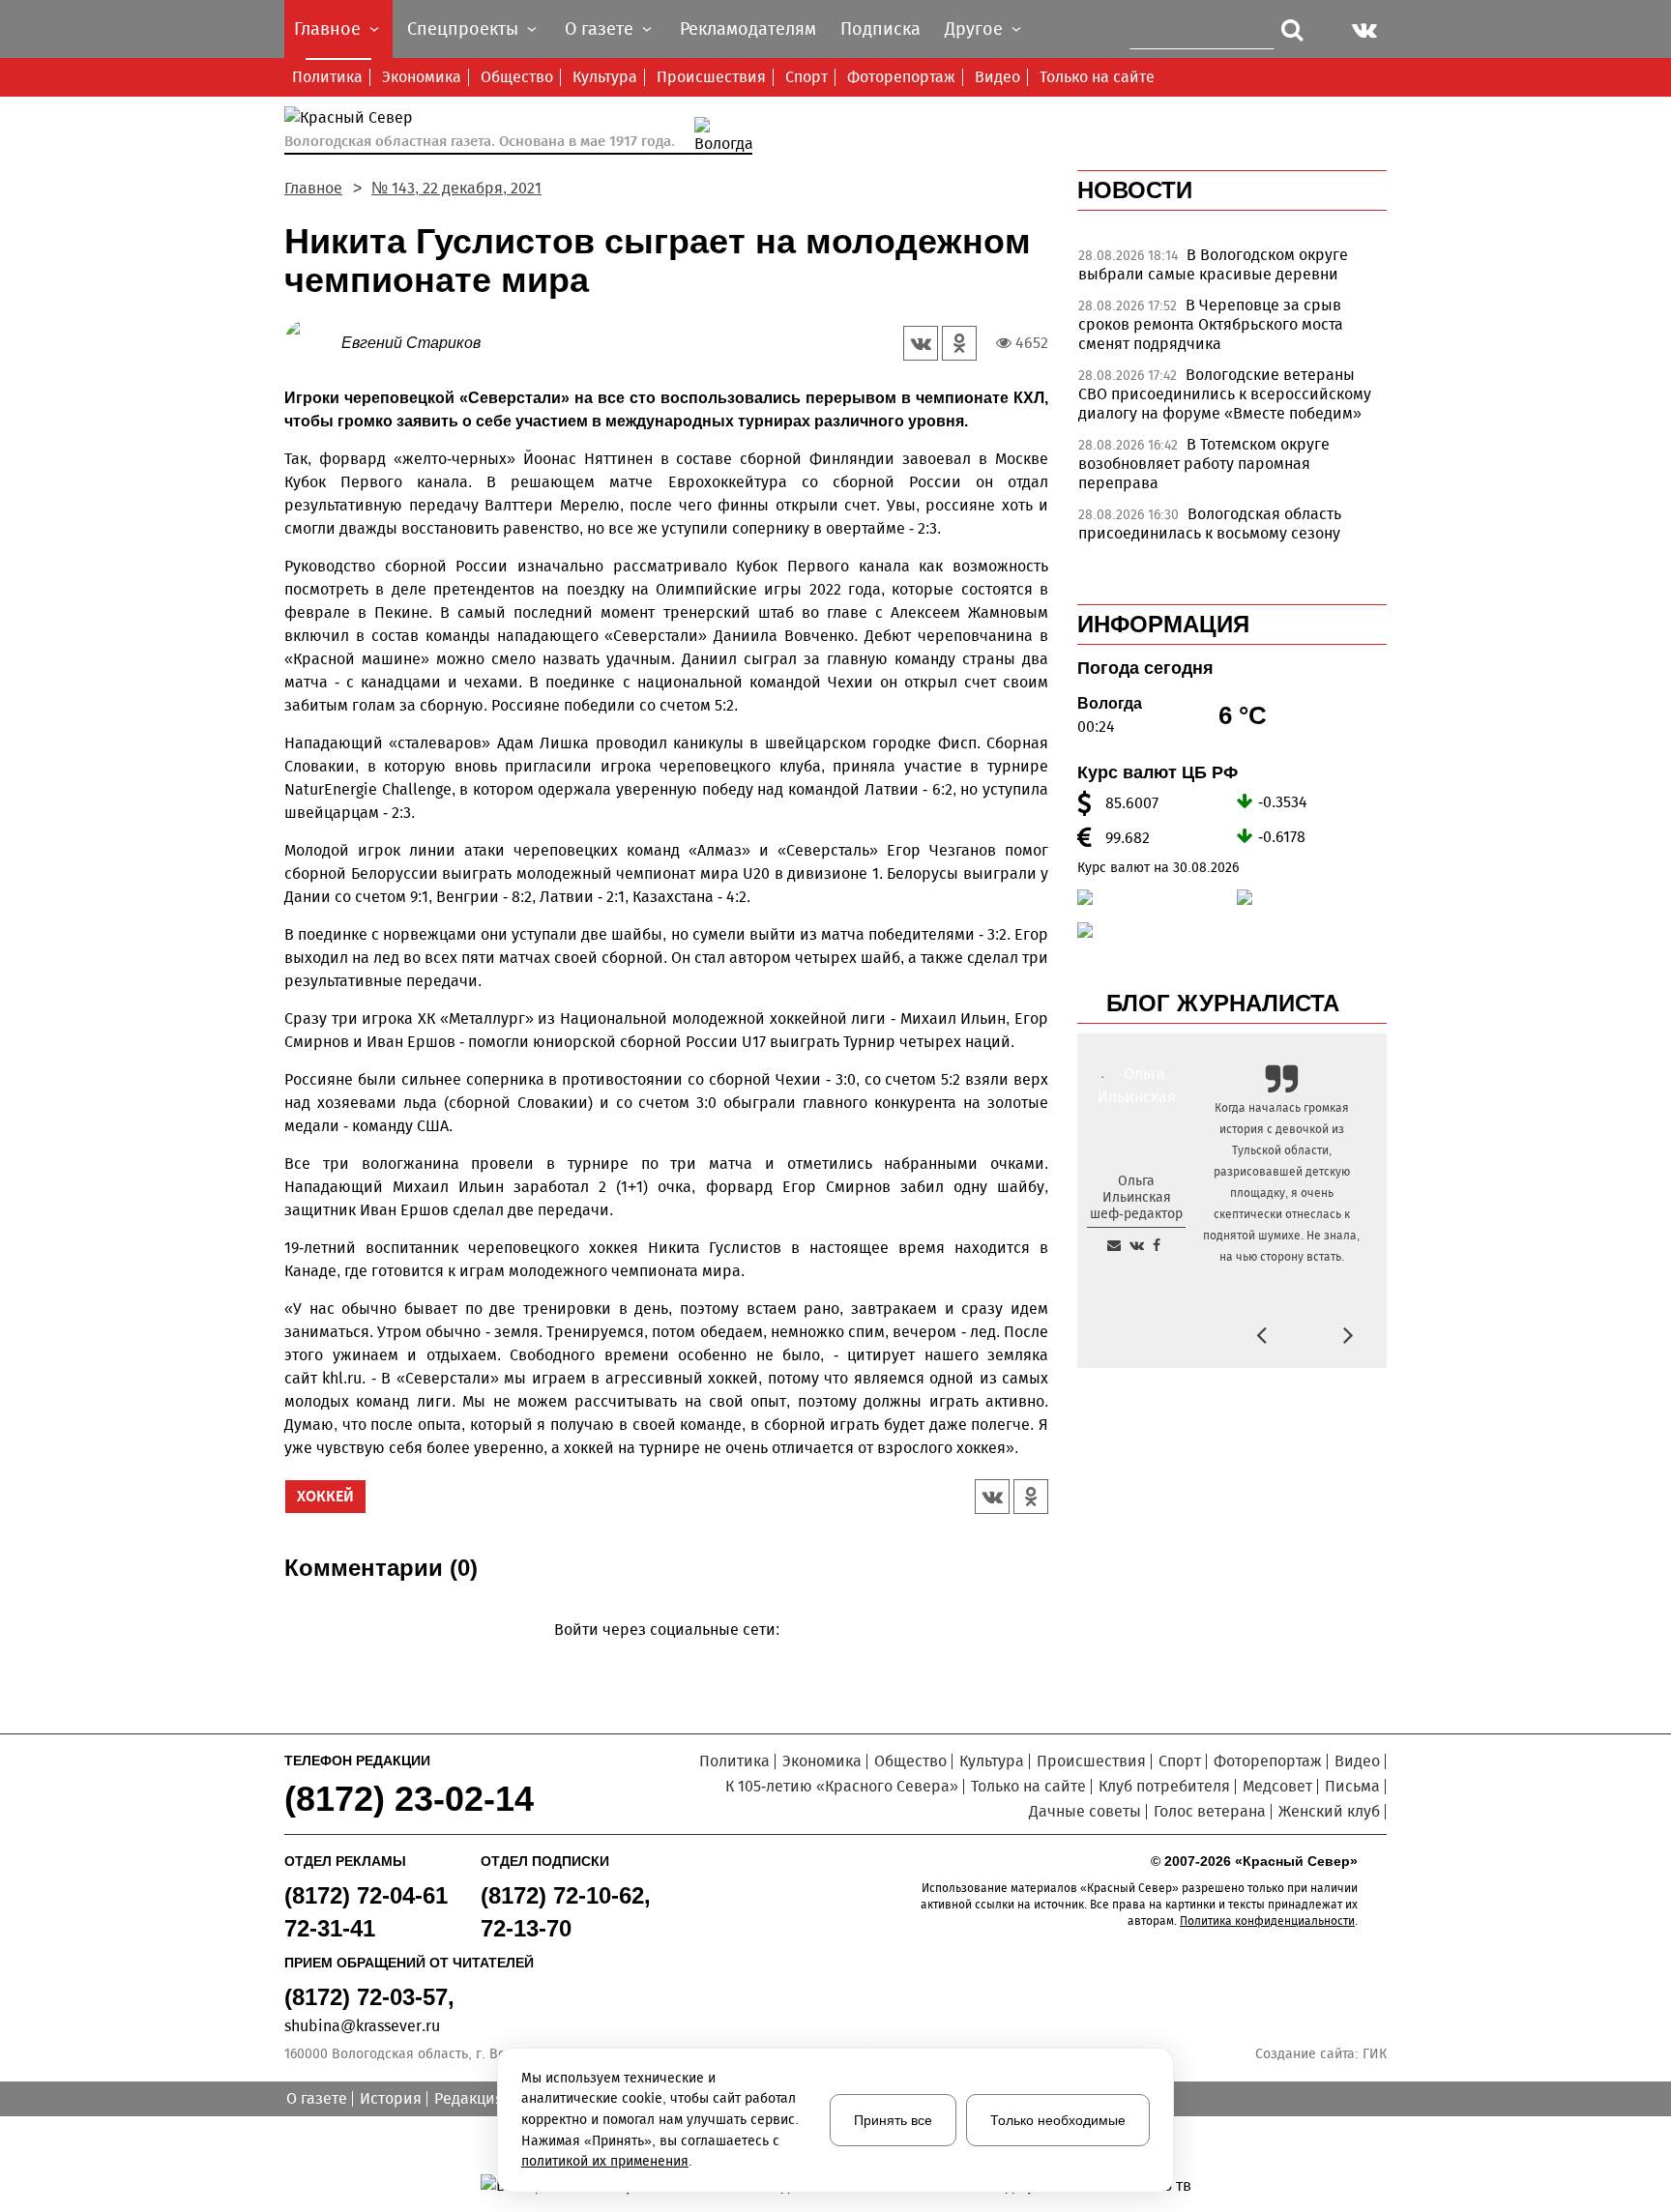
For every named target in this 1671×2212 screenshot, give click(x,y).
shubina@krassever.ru (362, 2026)
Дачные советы (1085, 1811)
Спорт (806, 77)
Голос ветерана (1210, 1811)
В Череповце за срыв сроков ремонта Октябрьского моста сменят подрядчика (1211, 324)
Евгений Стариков (411, 343)
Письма (1352, 1786)
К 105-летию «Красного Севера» (842, 1786)
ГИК (1375, 2054)
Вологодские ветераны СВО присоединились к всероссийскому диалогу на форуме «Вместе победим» (1225, 394)
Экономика (422, 77)
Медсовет (1277, 1786)
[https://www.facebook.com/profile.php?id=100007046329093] (1157, 1245)
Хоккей (325, 1496)
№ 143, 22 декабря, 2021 (456, 188)
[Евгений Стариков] (313, 342)
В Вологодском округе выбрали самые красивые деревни (1213, 264)
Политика (327, 77)
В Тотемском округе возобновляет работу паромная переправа (1204, 464)
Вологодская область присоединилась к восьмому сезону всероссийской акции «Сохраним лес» (1220, 533)
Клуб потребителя (1164, 1786)
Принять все (893, 2120)
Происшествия (711, 77)
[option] (1232, 270)
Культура (605, 77)
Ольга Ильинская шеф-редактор (1136, 1197)
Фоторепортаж (901, 77)
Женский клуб (1329, 1811)
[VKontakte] (663, 1658)
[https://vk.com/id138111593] (1137, 1245)
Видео (997, 77)
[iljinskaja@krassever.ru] (1114, 1245)
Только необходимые (1058, 2120)
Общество (517, 77)
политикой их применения (605, 2161)
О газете (317, 2098)
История (391, 2098)
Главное (313, 188)
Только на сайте (1097, 77)
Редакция (469, 2098)
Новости (1135, 190)
